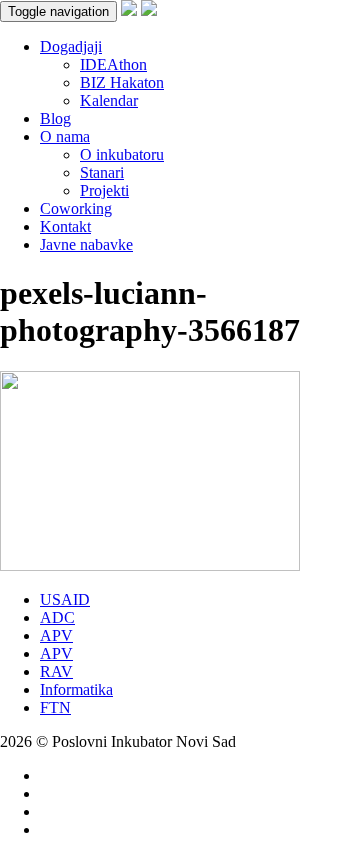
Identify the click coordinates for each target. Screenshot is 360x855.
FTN (55, 707)
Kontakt (65, 226)
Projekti (104, 190)
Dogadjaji (71, 46)
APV (56, 635)
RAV (56, 671)
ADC (57, 617)
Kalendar (109, 100)
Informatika (76, 689)
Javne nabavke (86, 244)
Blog (55, 118)
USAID (65, 599)
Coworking (76, 208)
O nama (65, 136)
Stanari (102, 172)
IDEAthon (113, 64)
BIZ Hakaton (122, 82)
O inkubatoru (122, 154)
